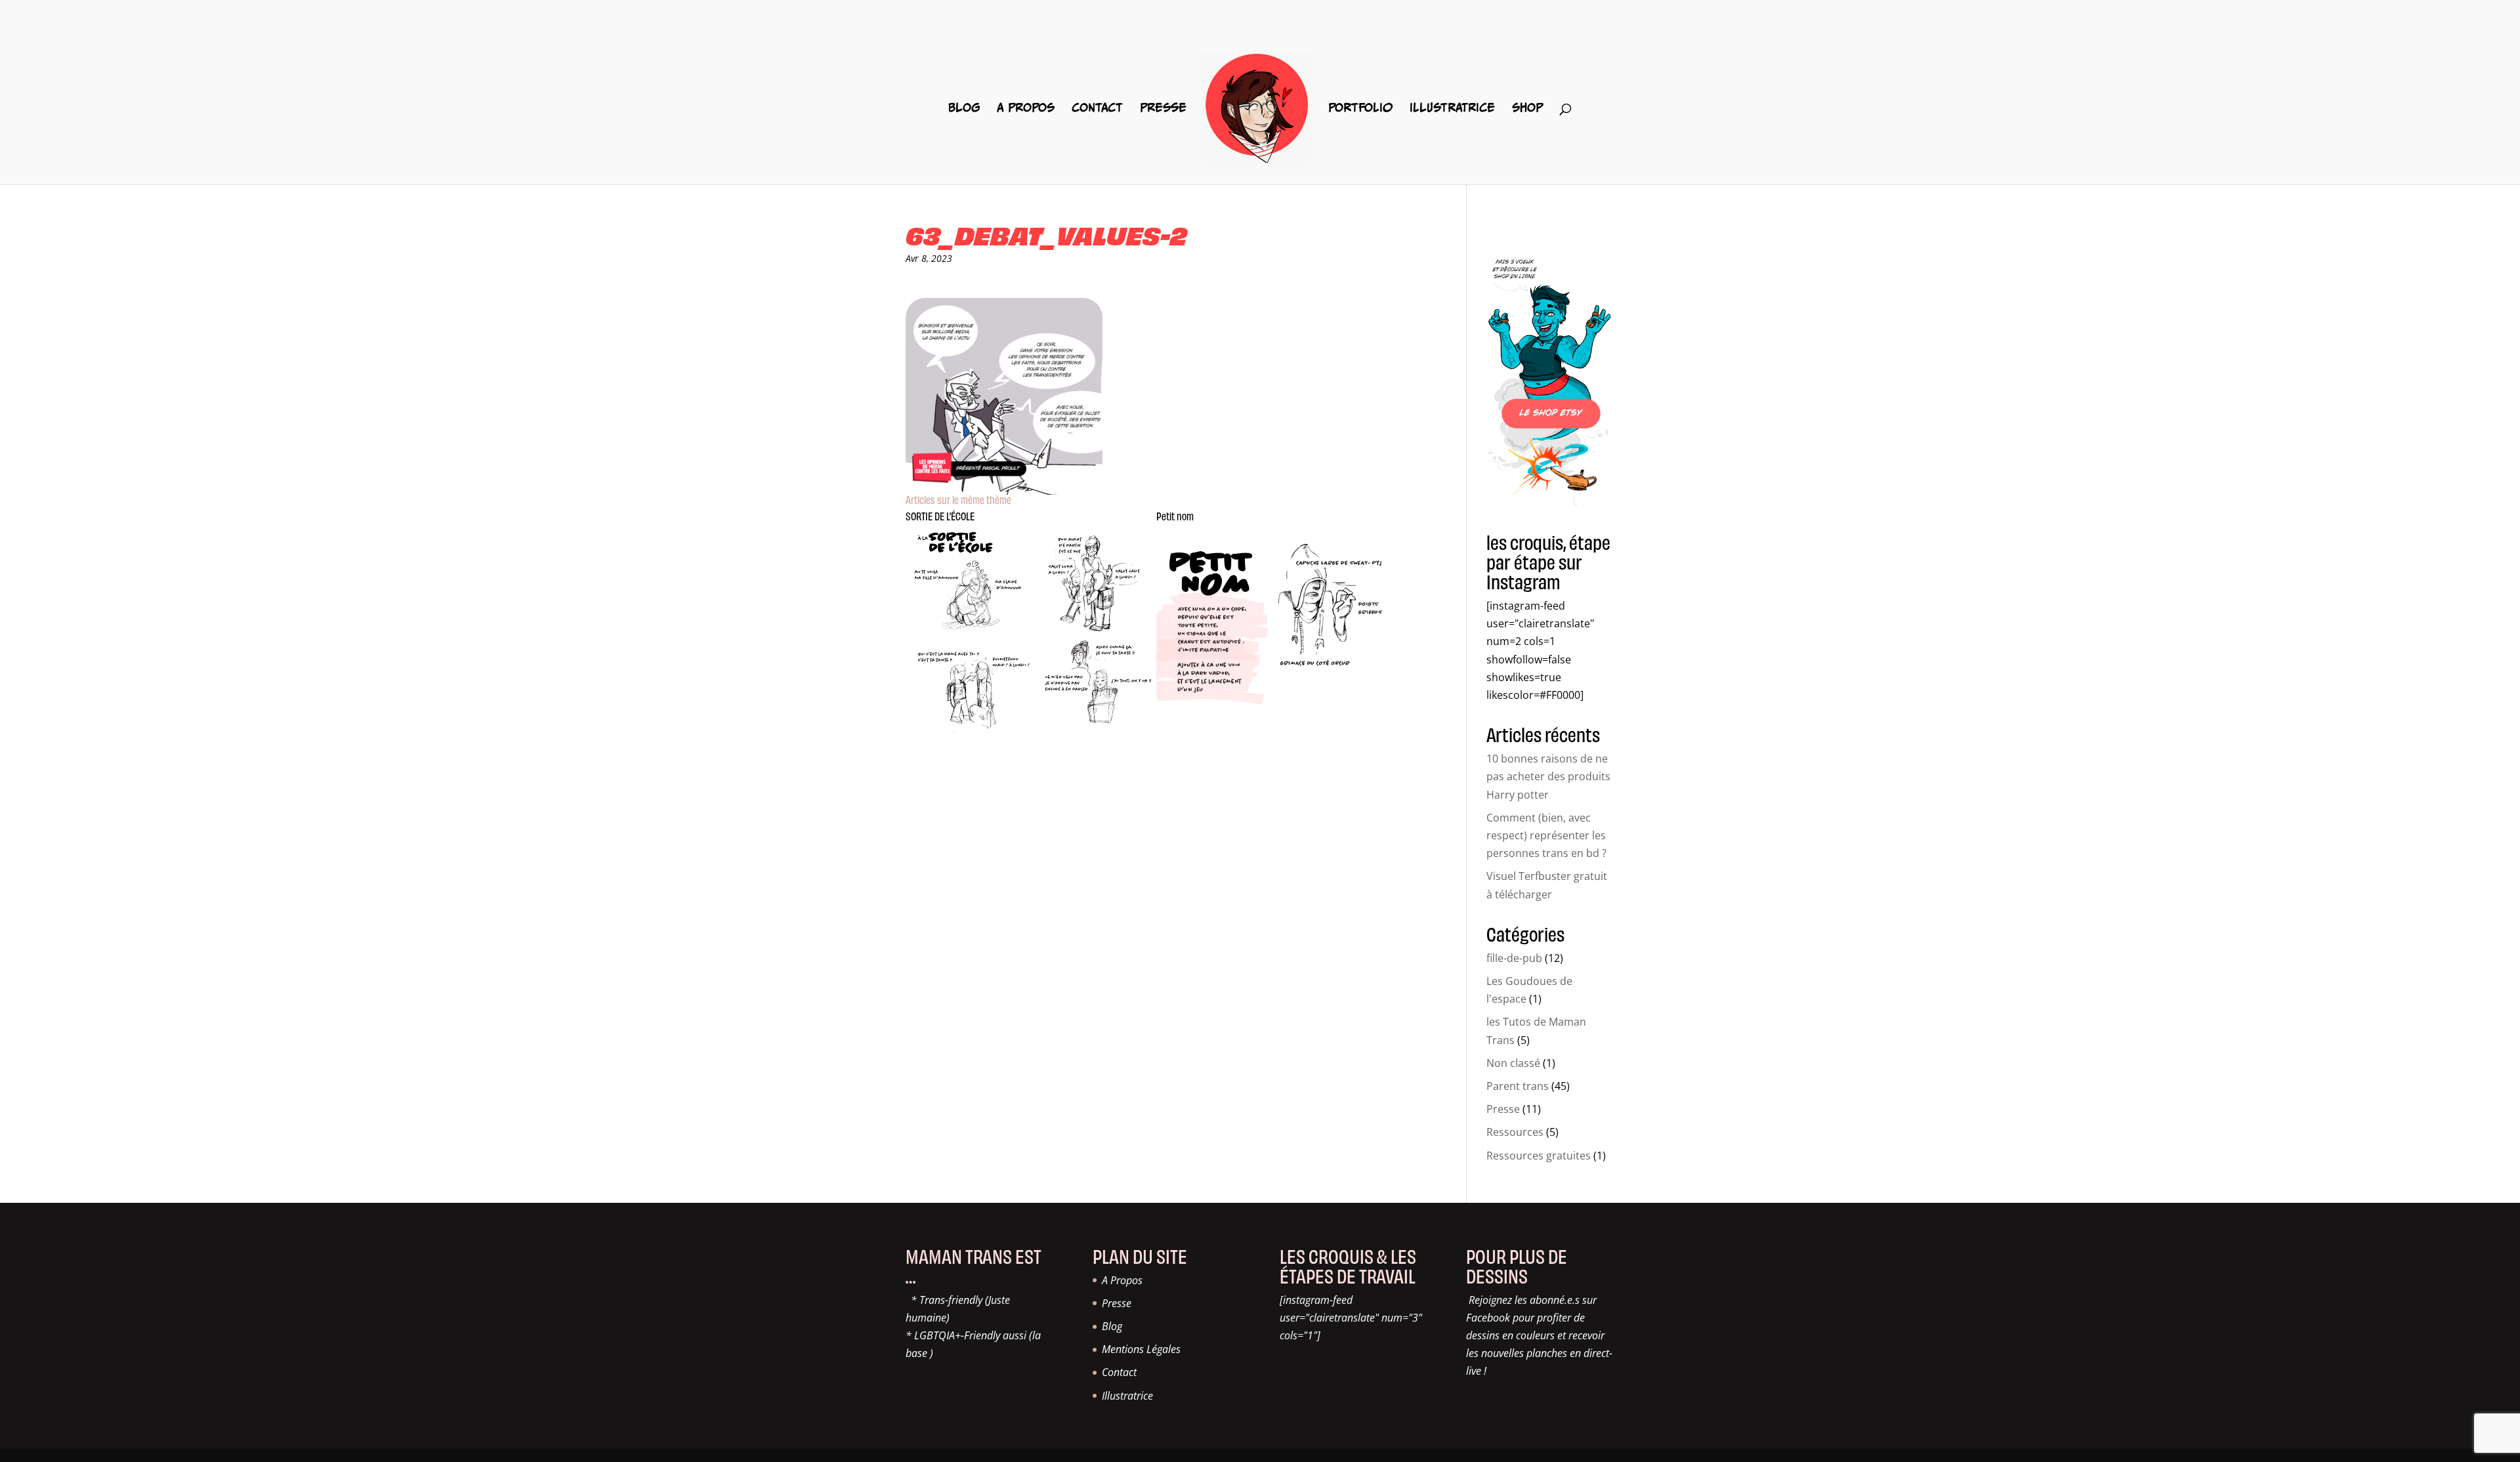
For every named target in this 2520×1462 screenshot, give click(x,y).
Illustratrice (1452, 108)
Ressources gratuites (1539, 1156)
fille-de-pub (1514, 958)
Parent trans (1518, 1086)
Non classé (1513, 1063)
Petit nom (1175, 516)
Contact (1097, 108)
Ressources (1515, 1132)
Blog (964, 108)
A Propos (1026, 108)
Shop (1527, 108)
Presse (1163, 108)
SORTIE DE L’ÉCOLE (940, 516)
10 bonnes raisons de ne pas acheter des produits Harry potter (1548, 776)
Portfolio (1360, 108)
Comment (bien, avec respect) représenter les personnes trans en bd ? (1546, 835)
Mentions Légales (1141, 1349)
